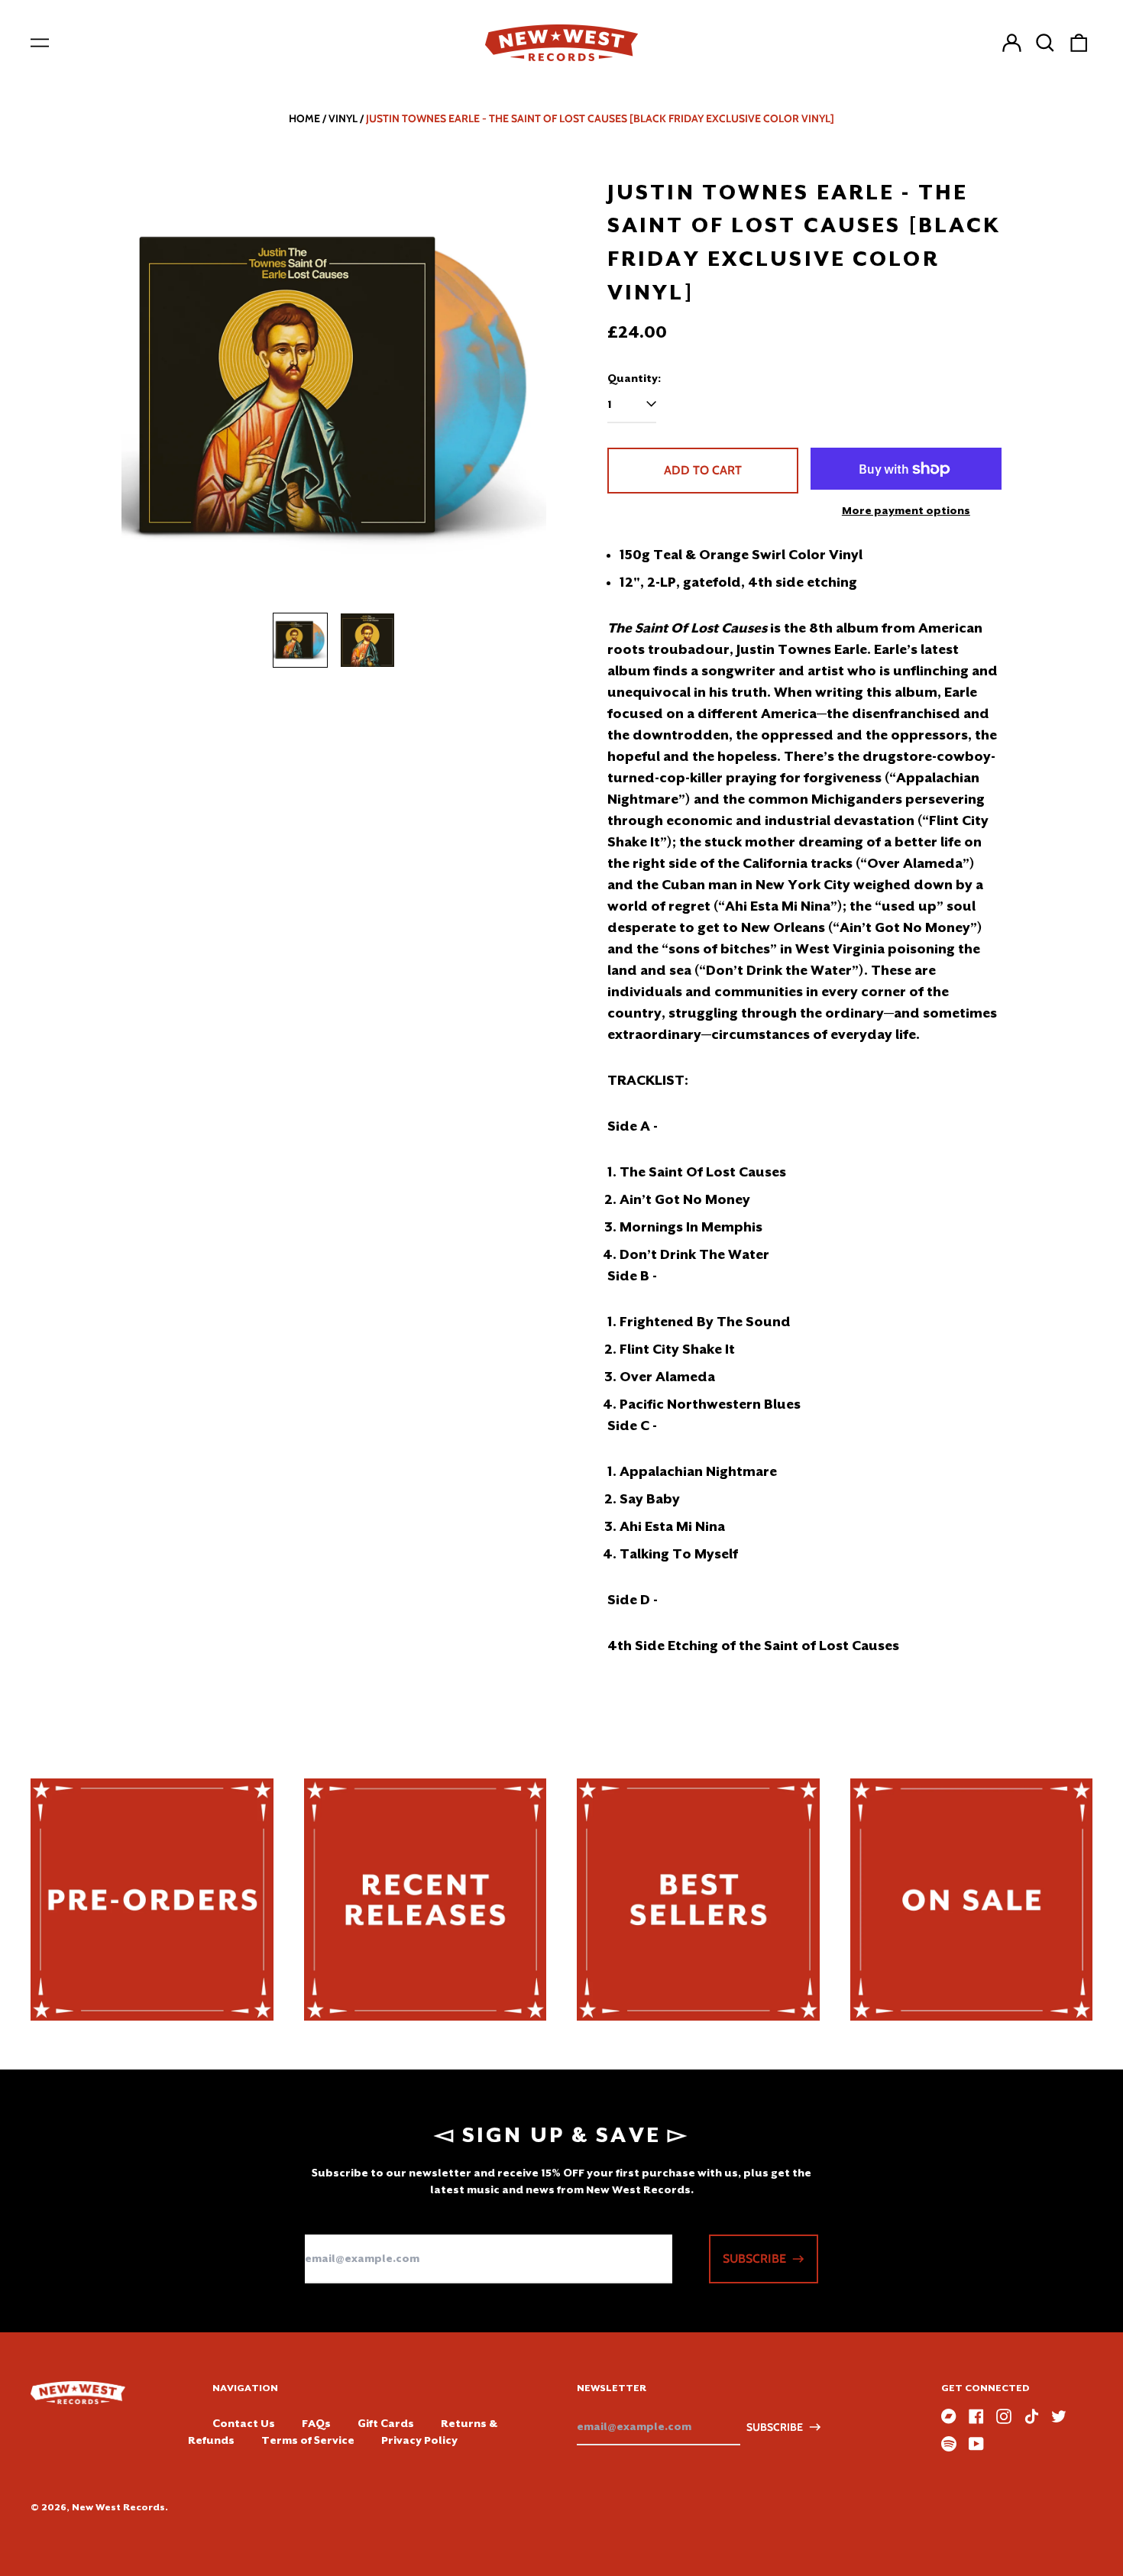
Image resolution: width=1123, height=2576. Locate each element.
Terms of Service (308, 2440)
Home (304, 118)
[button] (1045, 43)
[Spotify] (949, 2444)
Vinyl (343, 118)
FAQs (316, 2423)
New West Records (118, 2507)
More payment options (906, 510)
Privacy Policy (419, 2440)
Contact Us (244, 2423)
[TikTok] (1031, 2416)
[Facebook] (976, 2416)
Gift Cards (386, 2423)
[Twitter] (1059, 2416)
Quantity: (634, 378)
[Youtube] (976, 2444)
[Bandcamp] (949, 2416)
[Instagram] (1004, 2416)
